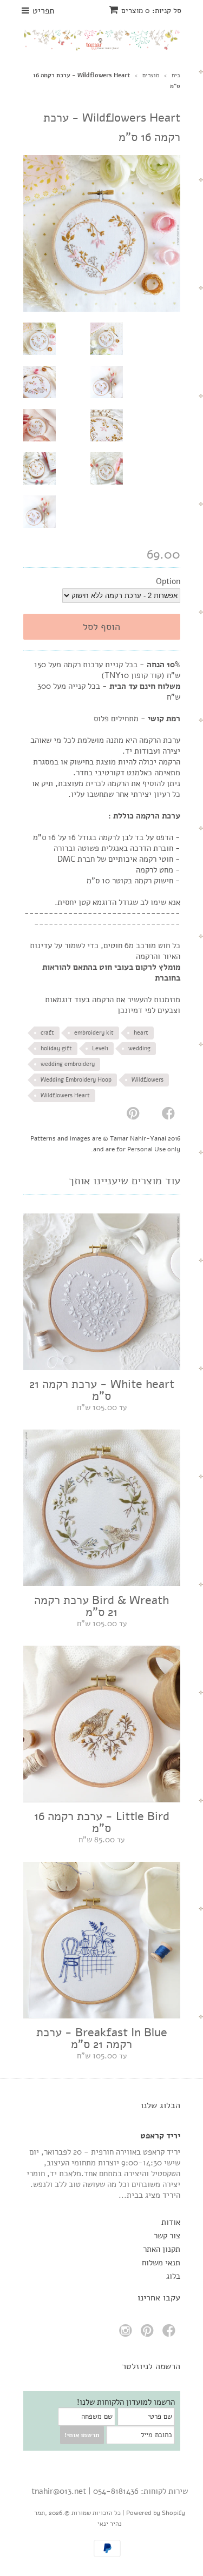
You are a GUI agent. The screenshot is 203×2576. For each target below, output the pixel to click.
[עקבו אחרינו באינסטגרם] (127, 2334)
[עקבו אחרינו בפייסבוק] (171, 2334)
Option (168, 581)
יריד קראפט (160, 2136)
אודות (171, 2222)
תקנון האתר (162, 2249)
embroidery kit (94, 1033)
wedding (139, 1048)
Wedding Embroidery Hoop (76, 1080)
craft (47, 1033)
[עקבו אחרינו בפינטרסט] (149, 2334)
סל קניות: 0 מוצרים (151, 11)
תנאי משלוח (161, 2263)
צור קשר (167, 2236)
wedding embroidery (68, 1064)
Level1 (100, 1048)
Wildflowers (148, 1080)
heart (141, 1033)
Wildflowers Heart (65, 1095)
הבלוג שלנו (161, 2105)
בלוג (173, 2276)
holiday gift (56, 1048)
